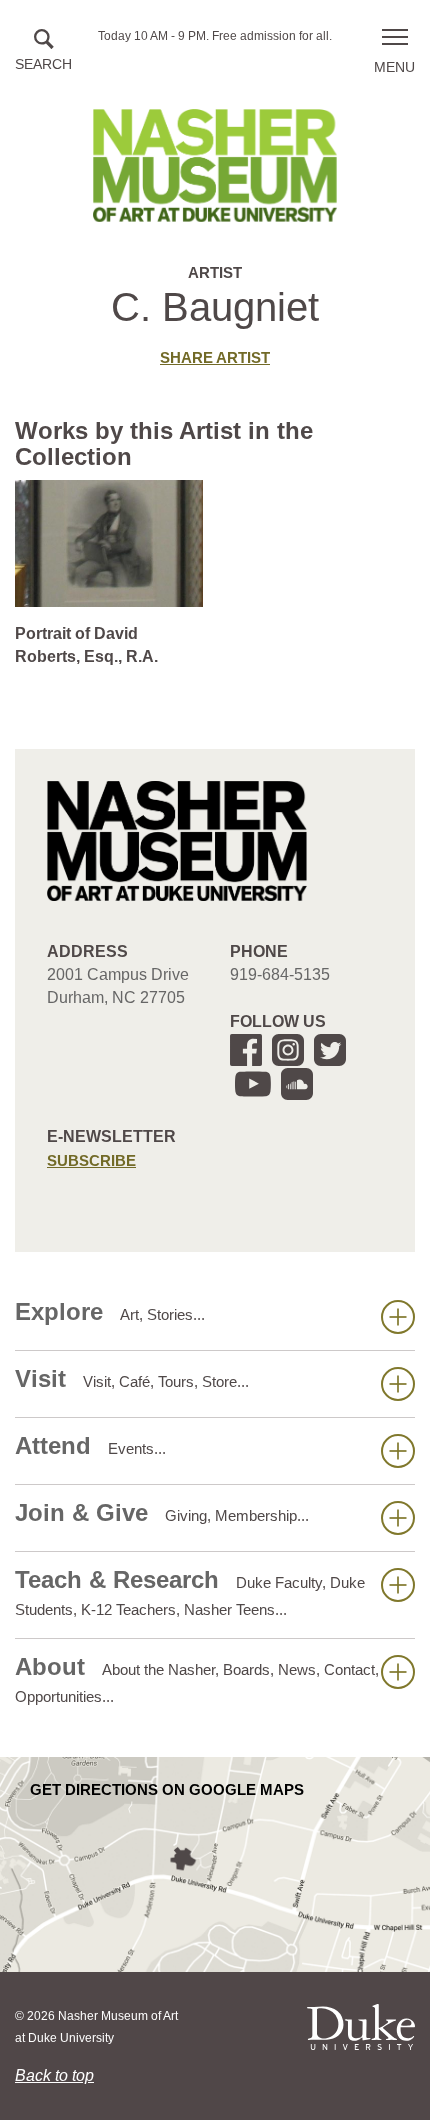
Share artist (215, 357)
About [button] (197, 1679)
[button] (43, 51)
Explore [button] (110, 1311)
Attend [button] (90, 1445)
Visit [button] (132, 1378)
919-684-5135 (280, 974)
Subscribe (91, 1160)
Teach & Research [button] (190, 1592)
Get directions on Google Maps (167, 1789)
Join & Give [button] (162, 1512)
